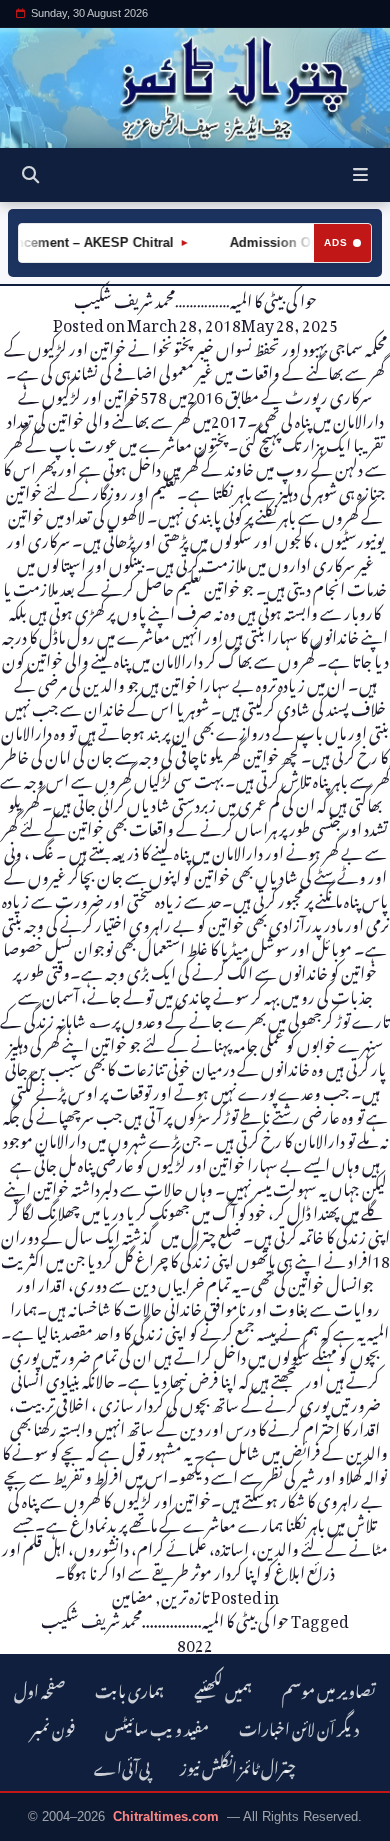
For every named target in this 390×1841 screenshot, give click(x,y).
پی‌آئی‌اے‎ (122, 1765)
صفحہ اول (39, 1688)
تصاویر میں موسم (329, 1688)
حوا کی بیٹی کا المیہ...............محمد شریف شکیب (165, 1618)
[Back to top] (35, 1822)
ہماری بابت (129, 1688)
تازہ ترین (185, 1594)
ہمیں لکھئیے (223, 1688)
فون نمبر (53, 1726)
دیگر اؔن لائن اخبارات (299, 1726)
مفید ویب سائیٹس (157, 1726)
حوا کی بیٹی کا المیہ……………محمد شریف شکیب (195, 298)
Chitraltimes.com (166, 1816)
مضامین (132, 1594)
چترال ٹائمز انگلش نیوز (238, 1765)
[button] (360, 175)
